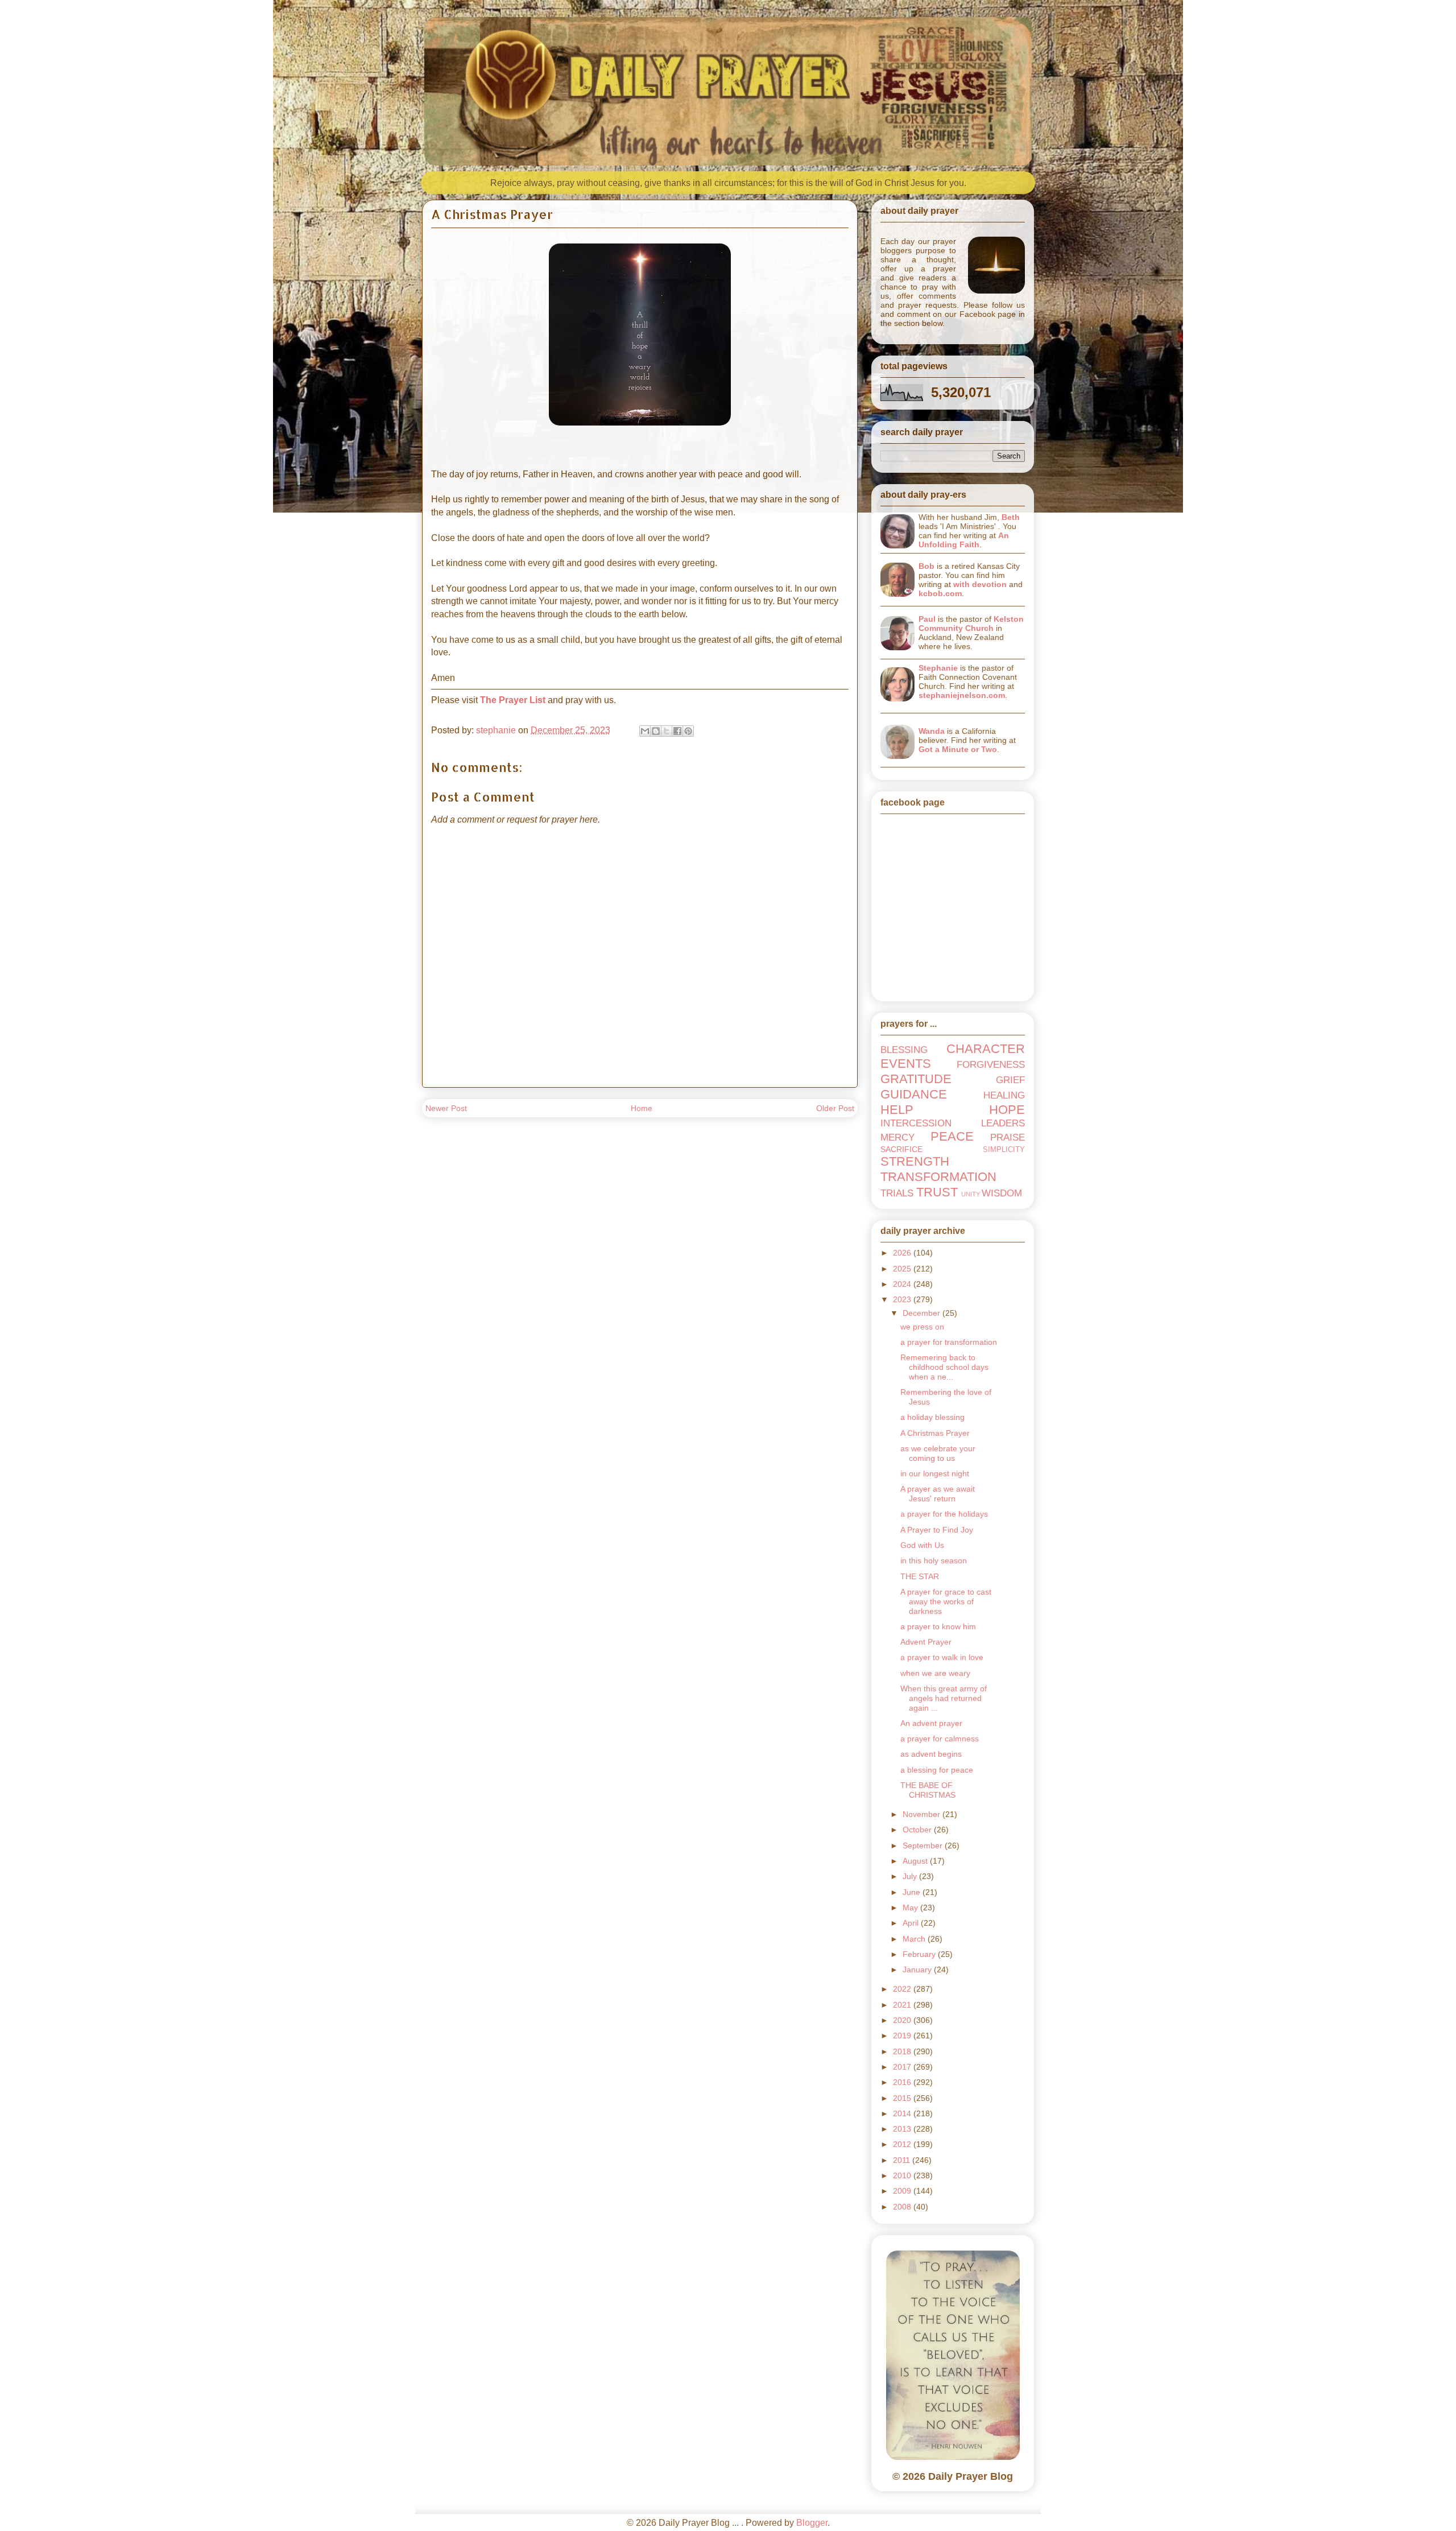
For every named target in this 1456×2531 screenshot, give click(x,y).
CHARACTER (986, 1049)
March (915, 1939)
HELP (897, 1110)
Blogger (812, 2523)
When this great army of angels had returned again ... (944, 1698)
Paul (927, 619)
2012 (903, 2144)
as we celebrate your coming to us (938, 1453)
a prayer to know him (938, 1626)
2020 (903, 2020)
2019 (903, 2035)
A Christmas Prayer (935, 1433)
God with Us (922, 1545)
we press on (922, 1327)
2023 (903, 1299)
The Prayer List (513, 700)
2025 (903, 1269)
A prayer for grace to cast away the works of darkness (946, 1601)
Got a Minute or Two (958, 749)
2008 (903, 2207)
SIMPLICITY (1004, 1150)
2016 (903, 2082)
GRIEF (1010, 1080)
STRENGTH (915, 1161)
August (916, 1861)
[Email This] (645, 731)
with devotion (980, 584)
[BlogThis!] (656, 731)
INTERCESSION (916, 1123)
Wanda (932, 731)
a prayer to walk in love (942, 1657)
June (913, 1892)
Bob (926, 566)
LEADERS (1003, 1123)
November (923, 1814)
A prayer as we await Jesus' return (938, 1494)
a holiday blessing (932, 1417)
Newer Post (446, 1108)
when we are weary (935, 1673)
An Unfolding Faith (964, 540)
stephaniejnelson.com (962, 695)
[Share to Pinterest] (688, 731)
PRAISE (1008, 1137)
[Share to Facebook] (677, 731)
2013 (903, 2129)
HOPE (1007, 1110)
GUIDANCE (914, 1094)
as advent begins (931, 1754)
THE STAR (920, 1576)
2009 (903, 2191)
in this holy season (934, 1560)
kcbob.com (940, 593)
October (918, 1830)
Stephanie (938, 668)
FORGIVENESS (991, 1065)
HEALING (1004, 1095)
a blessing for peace (937, 1770)
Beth (1011, 517)
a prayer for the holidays (944, 1514)
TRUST (937, 1192)
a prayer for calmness (940, 1739)
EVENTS (906, 1064)
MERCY (897, 1137)
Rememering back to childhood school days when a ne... (944, 1367)
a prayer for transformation (949, 1342)
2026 (903, 1253)
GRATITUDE (916, 1079)
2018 (903, 2051)
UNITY (971, 1194)
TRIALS (897, 1193)
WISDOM (1002, 1193)
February (920, 1954)
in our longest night (935, 1473)
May (911, 1907)
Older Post (835, 1108)
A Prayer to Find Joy (937, 1530)
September (924, 1845)
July (911, 1876)
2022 (903, 1989)
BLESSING (904, 1050)
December (923, 1313)
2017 (903, 2067)
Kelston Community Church (971, 624)
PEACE (952, 1136)
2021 (903, 2005)
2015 (903, 2098)
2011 (903, 2160)
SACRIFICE (901, 1149)
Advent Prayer (926, 1642)
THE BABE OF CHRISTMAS (928, 1790)
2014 (903, 2113)
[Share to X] (667, 731)
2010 (903, 2175)
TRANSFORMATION (938, 1177)
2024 (903, 1284)
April (912, 1923)
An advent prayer (931, 1723)
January (918, 1970)
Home (642, 1108)
